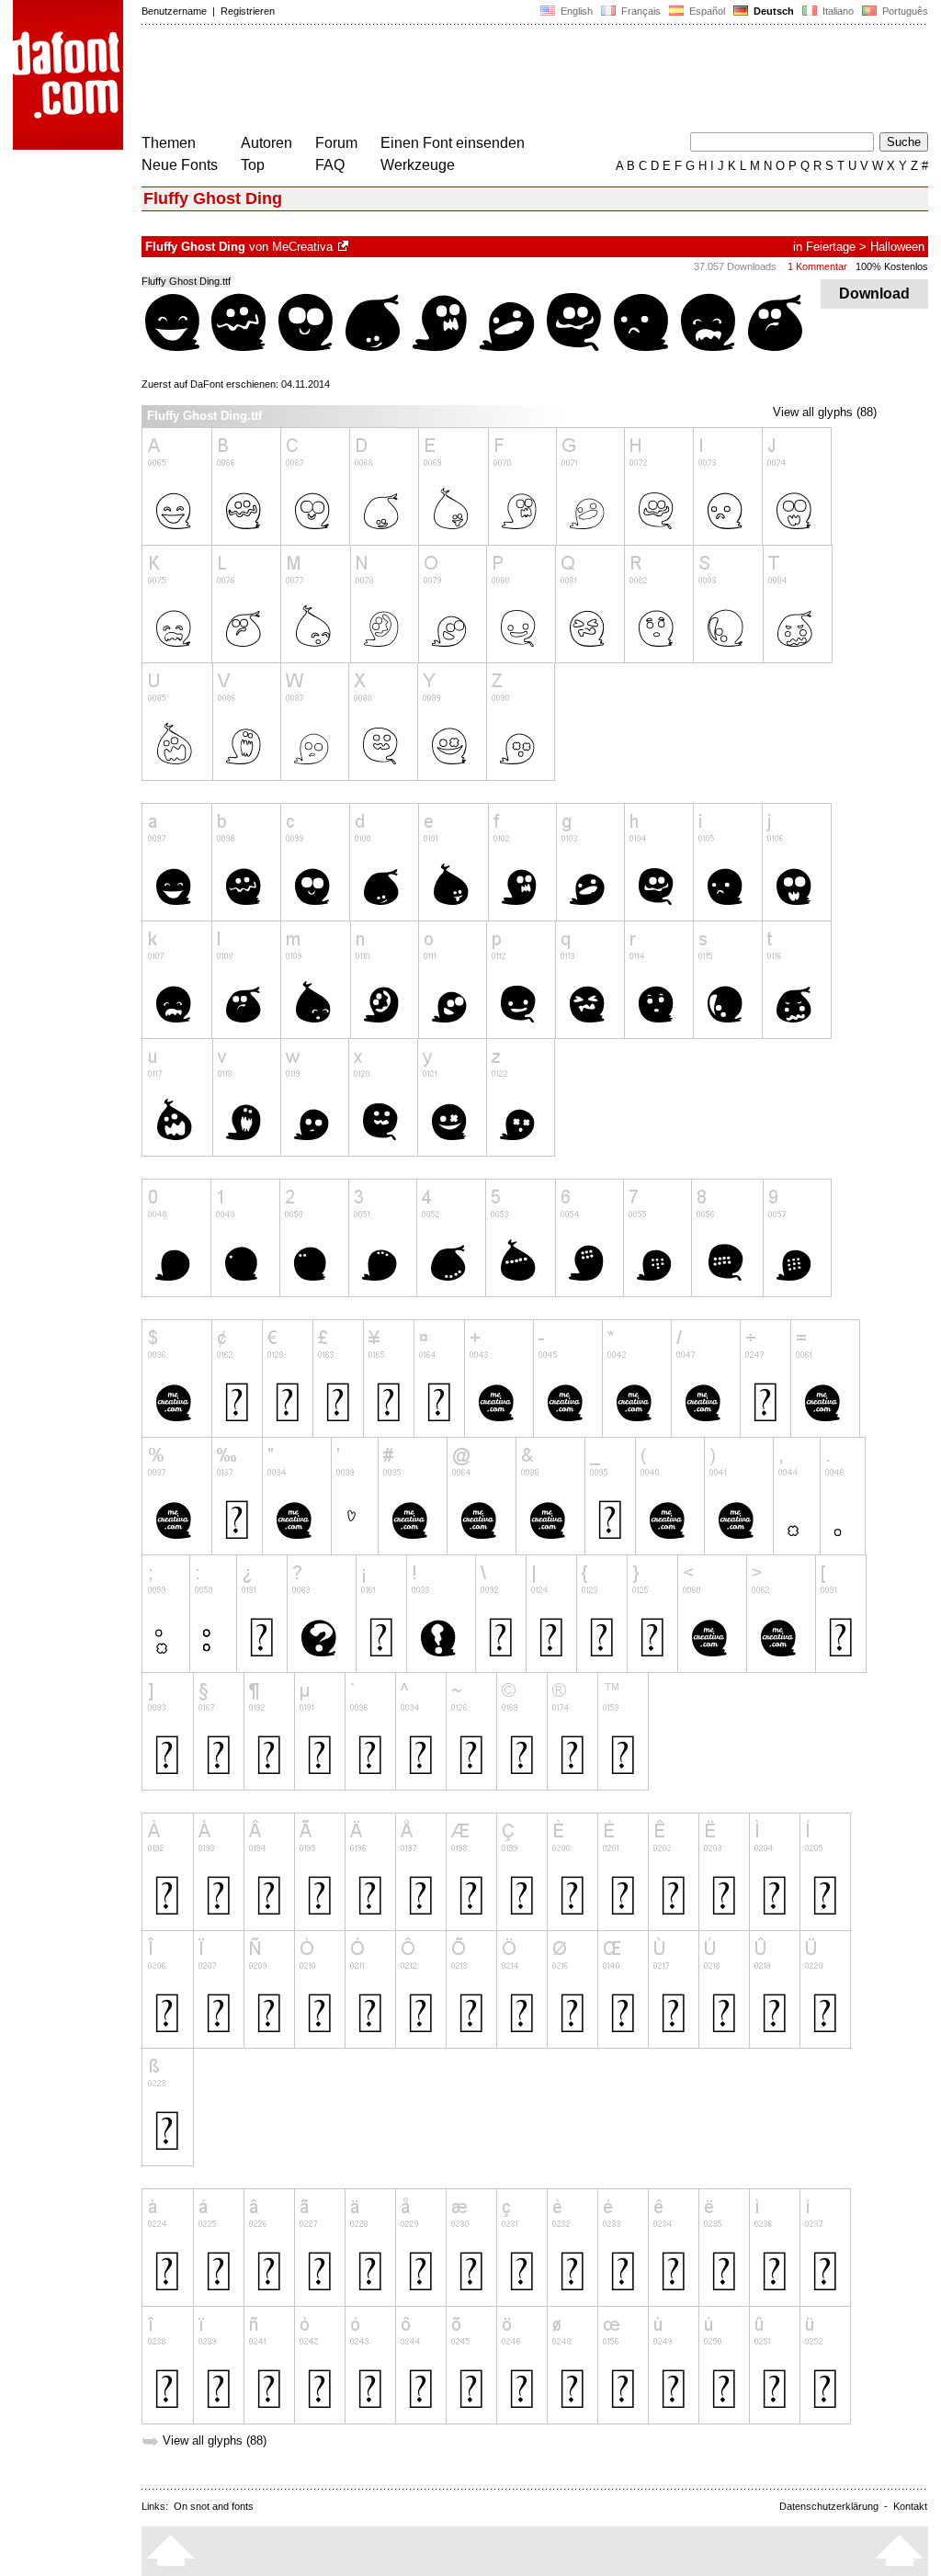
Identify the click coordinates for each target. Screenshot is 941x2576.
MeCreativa (302, 247)
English (575, 11)
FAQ (330, 165)
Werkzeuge (418, 165)
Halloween (897, 247)
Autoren (266, 143)
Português (902, 11)
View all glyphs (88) (825, 412)
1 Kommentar (817, 266)
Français (640, 11)
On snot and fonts (214, 2506)
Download (874, 294)
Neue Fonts (180, 165)
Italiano (837, 11)
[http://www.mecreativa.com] (345, 247)
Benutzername (174, 11)
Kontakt (910, 2506)
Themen (169, 143)
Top (253, 165)
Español (706, 11)
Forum (336, 143)
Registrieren (248, 11)
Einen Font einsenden (453, 143)
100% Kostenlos (892, 266)
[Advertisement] (476, 81)
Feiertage (831, 247)
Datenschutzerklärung (829, 2506)
